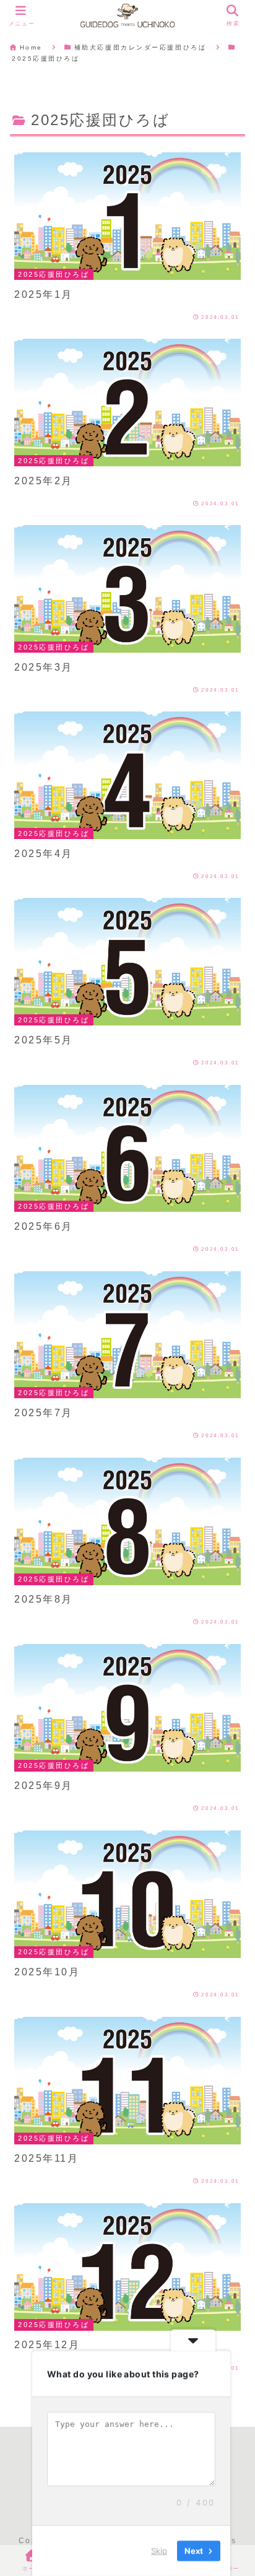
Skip (159, 2551)
